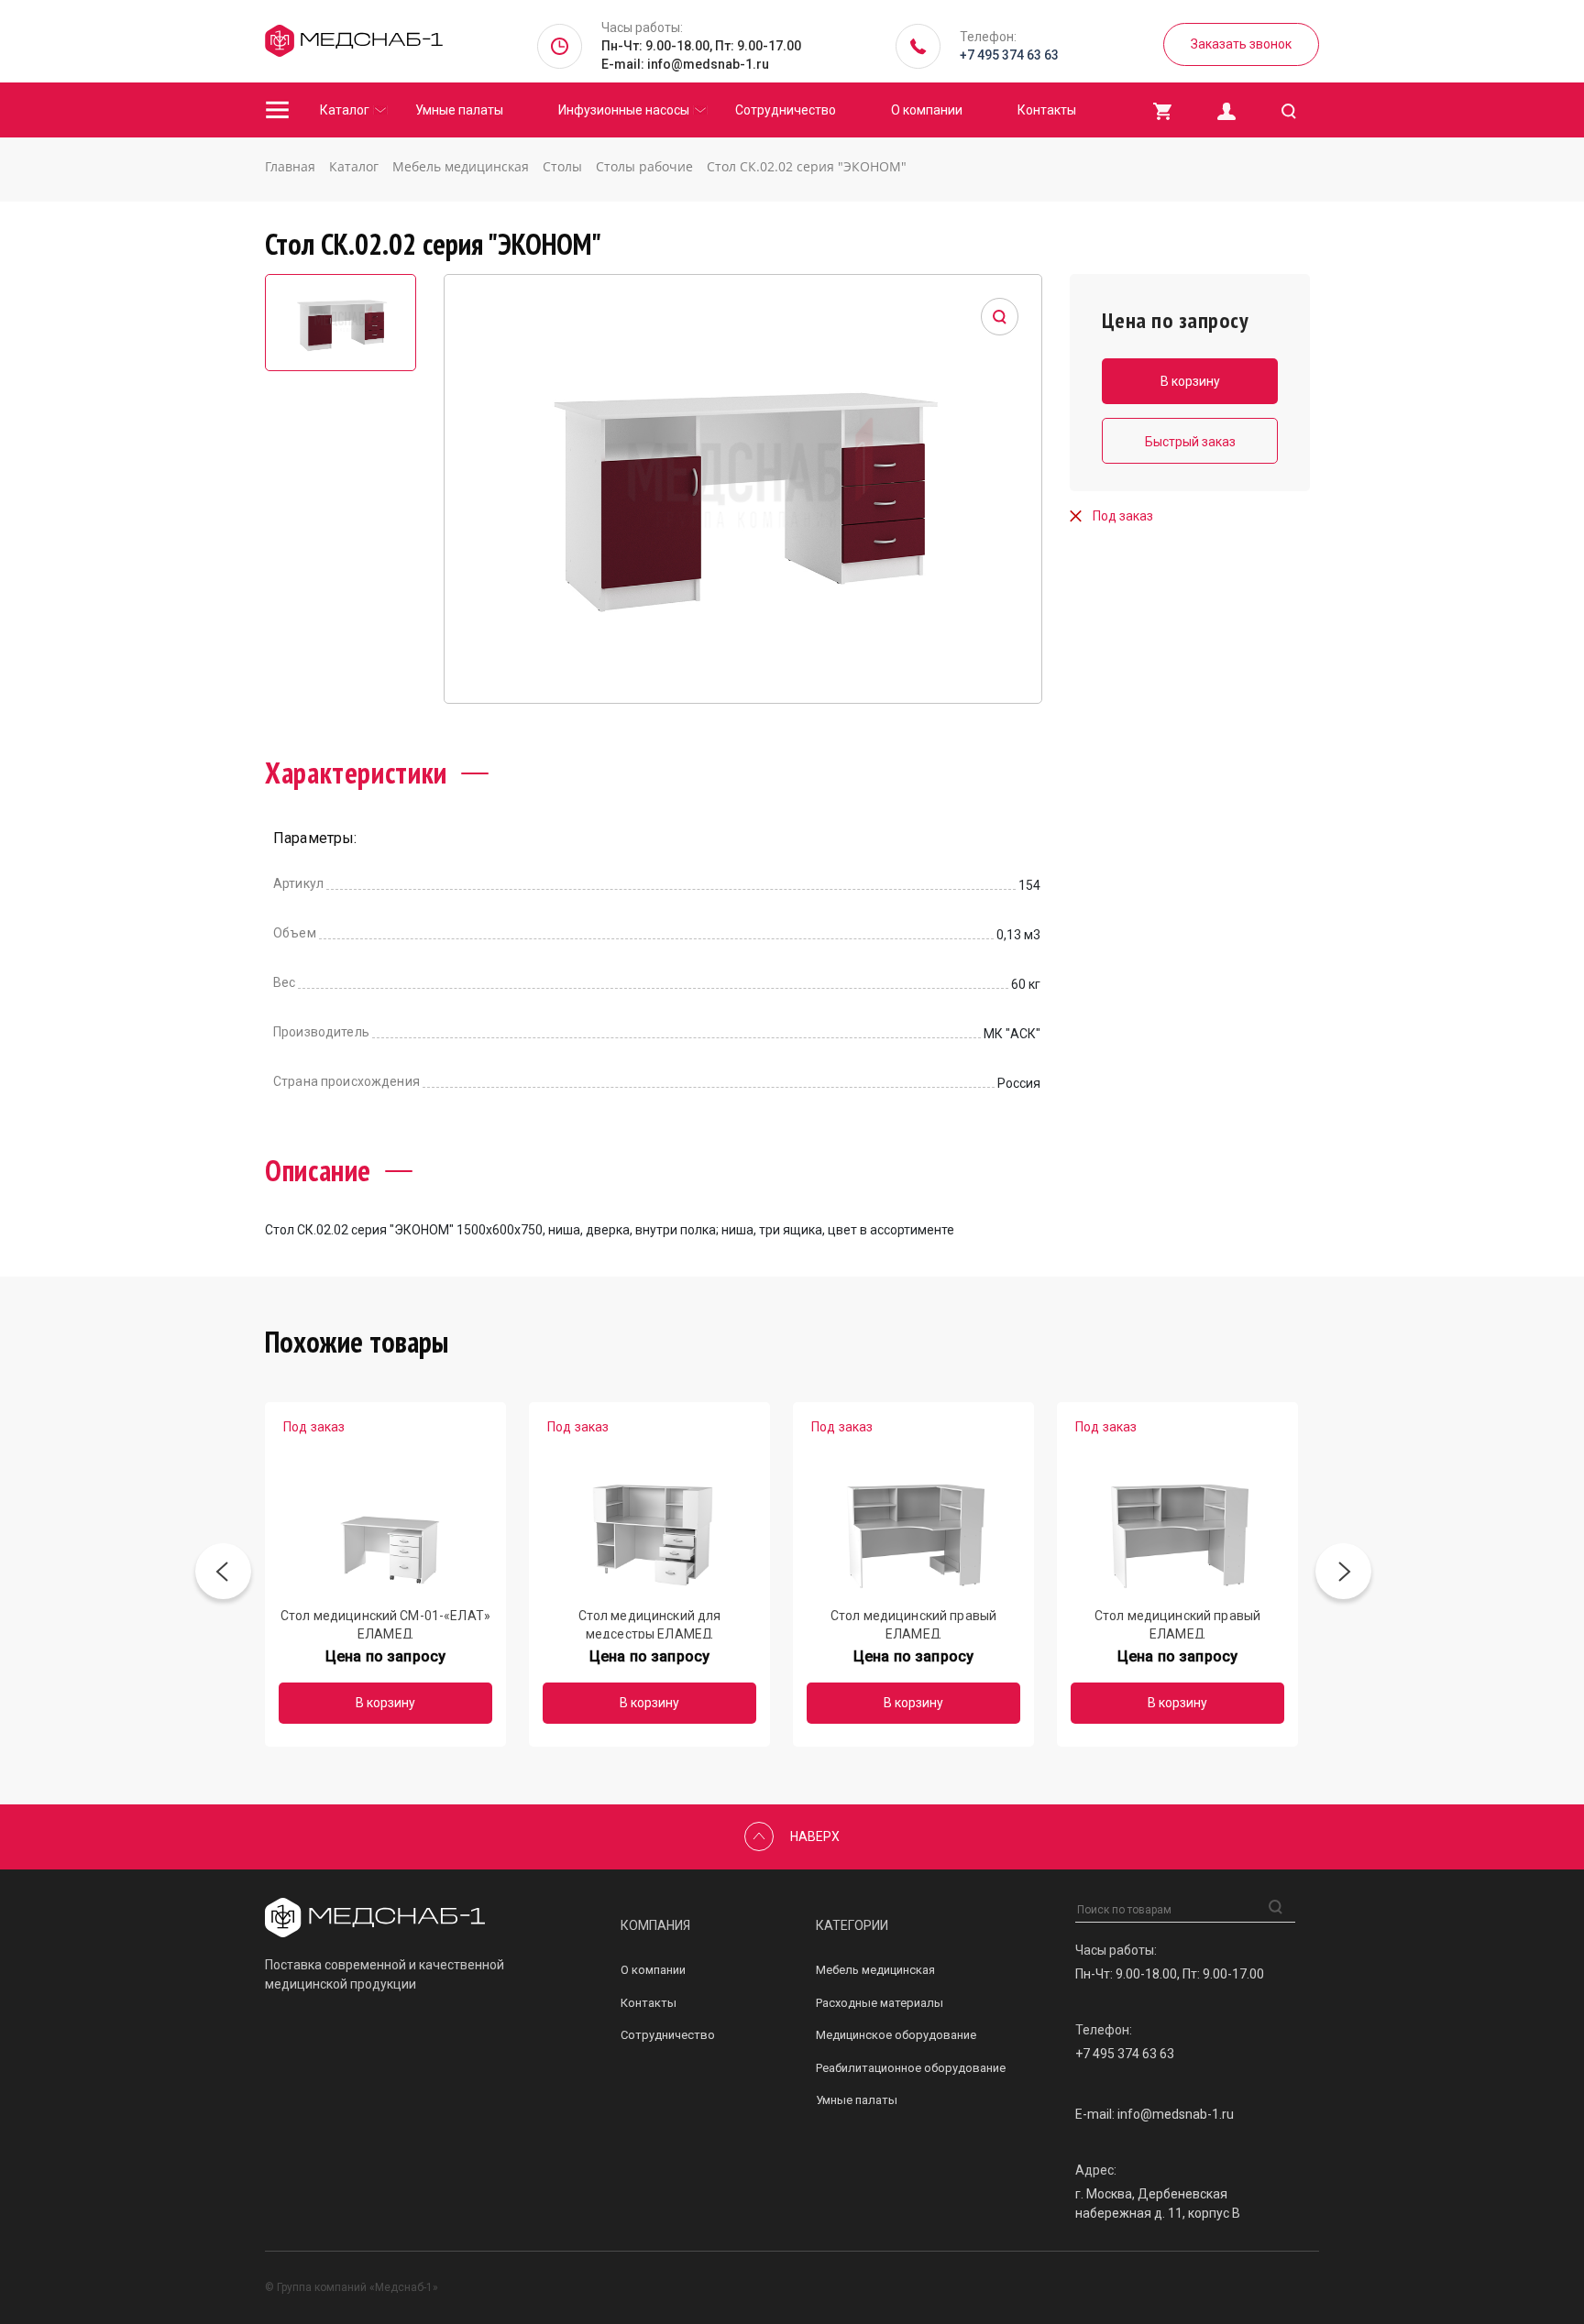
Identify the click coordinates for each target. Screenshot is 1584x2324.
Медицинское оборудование (896, 2035)
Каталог (345, 110)
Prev (223, 1575)
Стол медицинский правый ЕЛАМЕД (913, 1623)
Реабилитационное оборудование (911, 2068)
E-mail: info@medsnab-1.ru (685, 64)
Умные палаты (459, 110)
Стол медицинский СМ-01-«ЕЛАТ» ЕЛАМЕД (385, 1623)
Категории (852, 1925)
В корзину (385, 1703)
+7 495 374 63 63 (1009, 55)
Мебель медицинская (875, 1970)
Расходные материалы (880, 2003)
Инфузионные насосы (624, 110)
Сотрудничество (786, 110)
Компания (655, 1925)
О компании (927, 110)
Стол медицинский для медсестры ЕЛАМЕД (650, 1623)
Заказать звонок (1241, 44)
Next (1343, 1575)
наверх (815, 1836)
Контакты (1047, 110)
